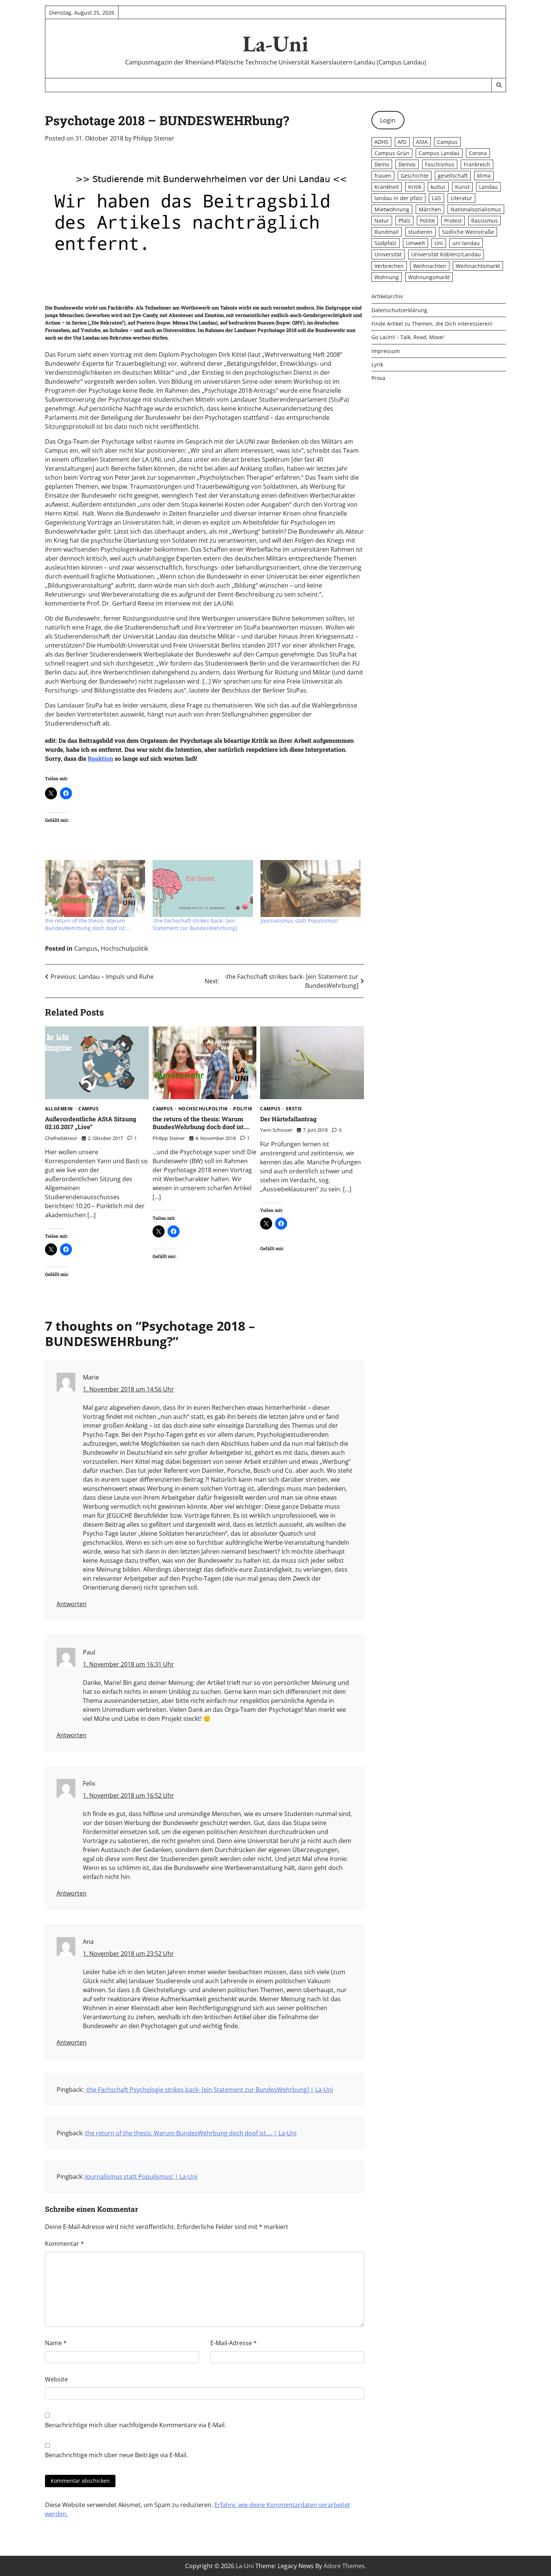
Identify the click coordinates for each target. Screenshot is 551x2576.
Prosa (378, 378)
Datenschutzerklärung (399, 310)
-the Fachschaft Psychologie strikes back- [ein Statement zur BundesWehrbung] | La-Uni (209, 2090)
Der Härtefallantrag (288, 1119)
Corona (478, 153)
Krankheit (387, 187)
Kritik (415, 187)
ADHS (381, 142)
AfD (402, 142)
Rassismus (484, 221)
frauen (383, 176)
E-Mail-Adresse (234, 2343)
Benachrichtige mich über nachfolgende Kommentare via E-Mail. (136, 2425)
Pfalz (404, 221)
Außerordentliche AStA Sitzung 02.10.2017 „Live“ (91, 1123)
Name (56, 2343)
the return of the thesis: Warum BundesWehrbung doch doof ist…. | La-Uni (191, 2133)
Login (388, 120)
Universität (388, 254)
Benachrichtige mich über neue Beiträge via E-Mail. (116, 2455)
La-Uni (275, 43)
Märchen (430, 209)
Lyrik (377, 364)
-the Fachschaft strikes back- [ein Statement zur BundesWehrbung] (195, 924)
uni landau (466, 243)
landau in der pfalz (398, 198)
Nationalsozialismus (476, 209)
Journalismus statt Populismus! (299, 921)
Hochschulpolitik (124, 948)
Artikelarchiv (387, 297)
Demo (382, 164)
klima (484, 176)
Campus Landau (439, 153)
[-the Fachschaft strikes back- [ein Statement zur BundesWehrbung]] (203, 889)
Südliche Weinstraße (468, 232)
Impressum (386, 351)
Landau (488, 187)
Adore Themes (344, 2566)
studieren (420, 232)
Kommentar (64, 2244)
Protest (453, 221)
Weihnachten (430, 266)
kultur (438, 187)
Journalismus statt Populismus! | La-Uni (141, 2177)
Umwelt (415, 243)
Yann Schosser (276, 1130)
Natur (382, 221)
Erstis (294, 1109)
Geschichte (415, 176)
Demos (407, 164)
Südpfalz (386, 243)
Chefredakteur (61, 1138)
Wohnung (387, 277)
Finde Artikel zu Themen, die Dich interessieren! (432, 324)
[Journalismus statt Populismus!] (311, 889)
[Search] (499, 85)
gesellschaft (453, 176)
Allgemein (59, 1109)
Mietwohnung (392, 209)
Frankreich (477, 164)
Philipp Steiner (154, 138)
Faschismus (440, 164)
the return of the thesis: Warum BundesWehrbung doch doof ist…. (88, 924)
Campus (86, 948)
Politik (243, 1109)
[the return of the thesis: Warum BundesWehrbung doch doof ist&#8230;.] (95, 889)
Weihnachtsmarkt (478, 266)
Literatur (461, 198)
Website (56, 2379)
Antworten (72, 1604)
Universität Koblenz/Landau (446, 254)
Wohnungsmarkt (429, 277)
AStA (422, 142)
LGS (436, 198)
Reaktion (100, 758)
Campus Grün (392, 153)
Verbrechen (389, 266)
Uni (439, 243)
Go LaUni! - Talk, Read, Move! (408, 337)
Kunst (462, 187)
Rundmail (387, 232)
